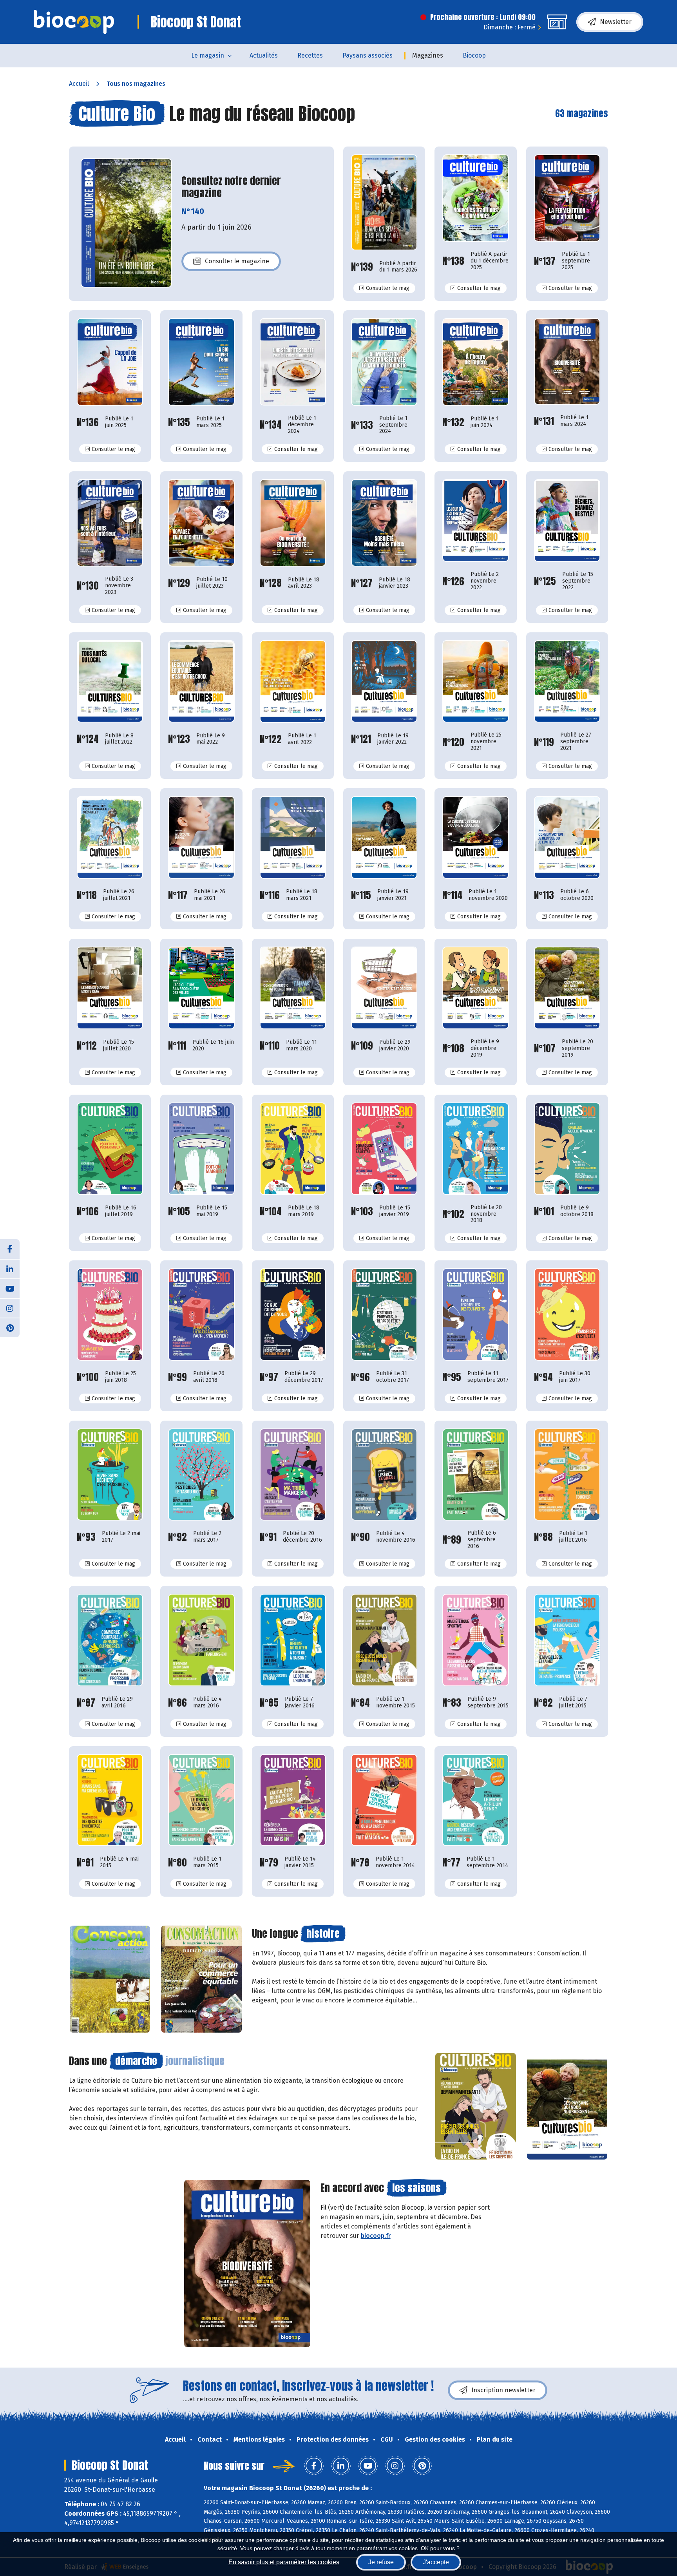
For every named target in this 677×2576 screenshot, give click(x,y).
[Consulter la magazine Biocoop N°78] (384, 1800)
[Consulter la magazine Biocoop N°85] (293, 1640)
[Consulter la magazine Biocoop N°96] (384, 1314)
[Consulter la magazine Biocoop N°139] (384, 202)
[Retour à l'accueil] (74, 22)
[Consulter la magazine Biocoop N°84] (384, 1640)
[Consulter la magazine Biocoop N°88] (567, 1474)
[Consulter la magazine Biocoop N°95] (475, 1314)
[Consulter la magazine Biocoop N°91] (293, 1474)
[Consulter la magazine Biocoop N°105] (201, 1149)
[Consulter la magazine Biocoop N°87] (110, 1640)
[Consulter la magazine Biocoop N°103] (384, 1149)
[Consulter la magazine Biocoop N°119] (567, 682)
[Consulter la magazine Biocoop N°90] (384, 1474)
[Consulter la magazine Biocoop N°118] (110, 837)
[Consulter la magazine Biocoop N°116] (293, 837)
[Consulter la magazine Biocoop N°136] (110, 362)
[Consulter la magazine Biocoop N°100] (110, 1314)
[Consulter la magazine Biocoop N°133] (384, 362)
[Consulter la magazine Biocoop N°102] (475, 1149)
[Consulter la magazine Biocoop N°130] (110, 523)
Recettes (310, 55)
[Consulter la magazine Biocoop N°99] (201, 1314)
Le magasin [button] (208, 55)
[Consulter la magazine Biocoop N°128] (293, 523)
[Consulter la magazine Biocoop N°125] (567, 520)
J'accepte (436, 2562)
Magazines (428, 55)
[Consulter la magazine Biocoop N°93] (110, 1475)
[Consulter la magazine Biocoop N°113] (567, 837)
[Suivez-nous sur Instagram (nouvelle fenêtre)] (10, 1308)
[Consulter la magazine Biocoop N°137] (567, 198)
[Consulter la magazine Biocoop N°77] (475, 1800)
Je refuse (381, 2562)
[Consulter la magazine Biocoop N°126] (475, 520)
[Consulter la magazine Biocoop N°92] (201, 1474)
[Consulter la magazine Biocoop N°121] (384, 682)
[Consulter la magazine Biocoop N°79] (293, 1800)
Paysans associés (367, 55)
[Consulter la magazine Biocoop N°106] (110, 1149)
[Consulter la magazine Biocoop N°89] (475, 1474)
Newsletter (616, 22)
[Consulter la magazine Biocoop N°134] (293, 362)
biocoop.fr (376, 2236)
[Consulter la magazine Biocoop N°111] (201, 988)
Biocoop (474, 55)
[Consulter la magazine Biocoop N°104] (293, 1149)
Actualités (264, 55)
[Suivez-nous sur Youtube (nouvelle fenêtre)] (10, 1288)
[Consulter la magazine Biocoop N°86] (201, 1640)
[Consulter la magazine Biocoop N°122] (293, 682)
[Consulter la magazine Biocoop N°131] (567, 361)
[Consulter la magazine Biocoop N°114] (475, 837)
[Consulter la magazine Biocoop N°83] (475, 1640)
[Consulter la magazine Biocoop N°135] (201, 362)
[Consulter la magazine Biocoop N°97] (293, 1314)
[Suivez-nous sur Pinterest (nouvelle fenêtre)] (10, 1327)
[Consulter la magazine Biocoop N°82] (567, 1640)
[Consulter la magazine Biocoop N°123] (201, 682)
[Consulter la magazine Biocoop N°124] (110, 682)
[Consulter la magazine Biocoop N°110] (293, 988)
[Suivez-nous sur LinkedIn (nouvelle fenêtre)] (10, 1269)
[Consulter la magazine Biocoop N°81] (110, 1800)
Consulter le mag (391, 288)
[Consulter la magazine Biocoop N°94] (567, 1314)
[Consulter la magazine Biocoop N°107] (567, 988)
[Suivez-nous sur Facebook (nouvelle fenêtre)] (10, 1249)
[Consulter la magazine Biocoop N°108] (475, 988)
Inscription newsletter (503, 2390)
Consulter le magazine (237, 263)
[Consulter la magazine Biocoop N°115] (384, 837)
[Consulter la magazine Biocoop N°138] (475, 198)
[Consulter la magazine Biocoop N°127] (384, 523)
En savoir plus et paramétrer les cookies (284, 2562)
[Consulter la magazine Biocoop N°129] (201, 523)
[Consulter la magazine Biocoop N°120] (475, 682)
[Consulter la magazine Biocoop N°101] (567, 1149)
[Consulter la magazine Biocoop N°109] (384, 988)
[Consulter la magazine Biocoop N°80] (201, 1800)
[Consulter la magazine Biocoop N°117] (201, 837)
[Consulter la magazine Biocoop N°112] (110, 988)
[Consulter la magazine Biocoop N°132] (475, 362)
